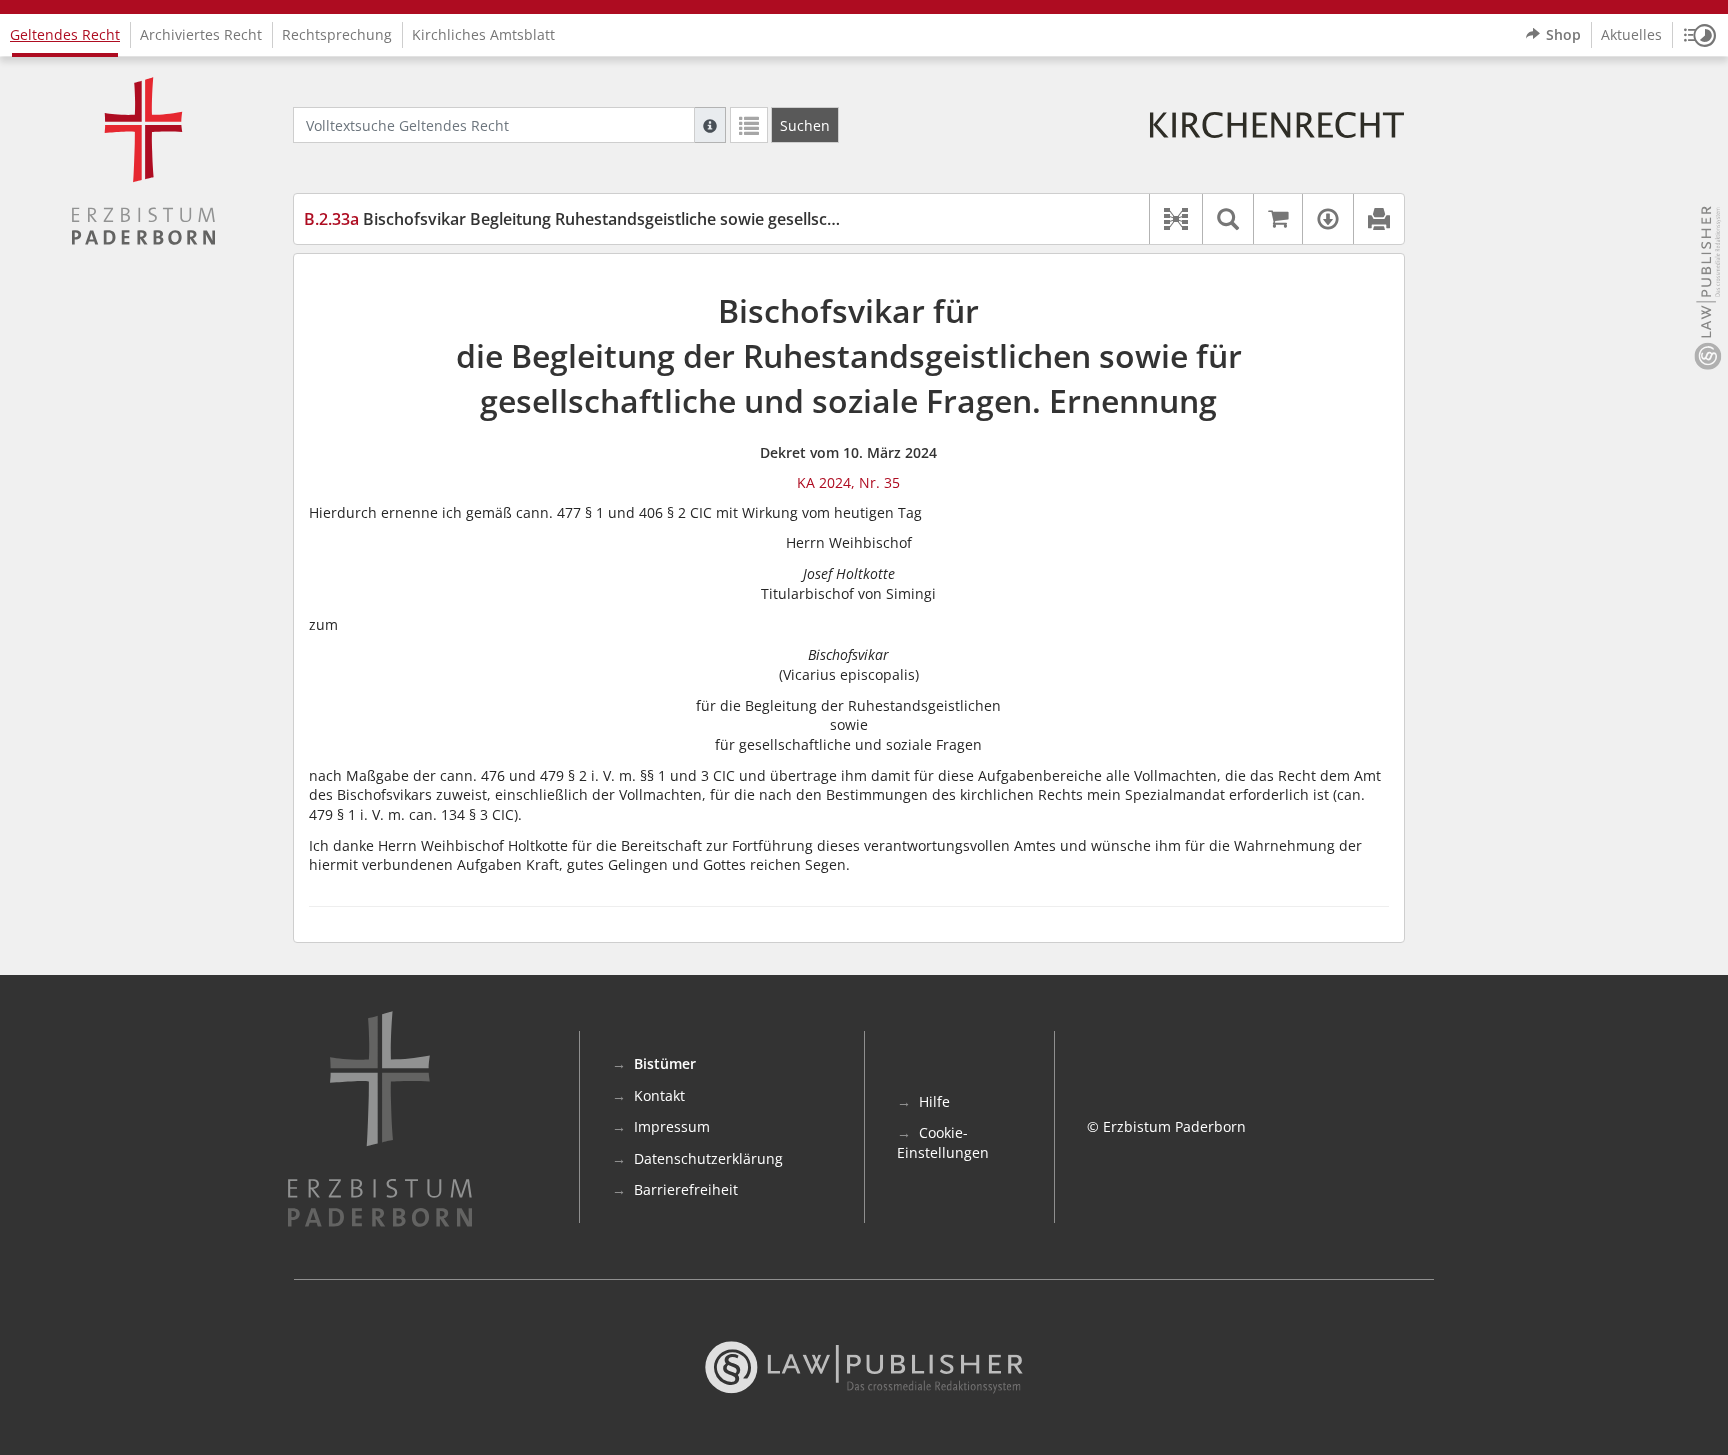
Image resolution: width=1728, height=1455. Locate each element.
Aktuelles (1631, 34)
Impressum (672, 1126)
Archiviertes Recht (201, 34)
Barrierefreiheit (686, 1189)
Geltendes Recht (65, 34)
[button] (1700, 35)
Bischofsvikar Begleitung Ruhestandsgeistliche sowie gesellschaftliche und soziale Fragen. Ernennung (718, 219)
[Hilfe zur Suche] (710, 125)
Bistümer (665, 1063)
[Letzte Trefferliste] (749, 125)
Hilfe (934, 1101)
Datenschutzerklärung (708, 1158)
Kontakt (659, 1095)
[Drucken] (1378, 219)
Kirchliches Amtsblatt (483, 34)
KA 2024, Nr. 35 (848, 482)
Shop (1563, 34)
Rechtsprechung (337, 34)
